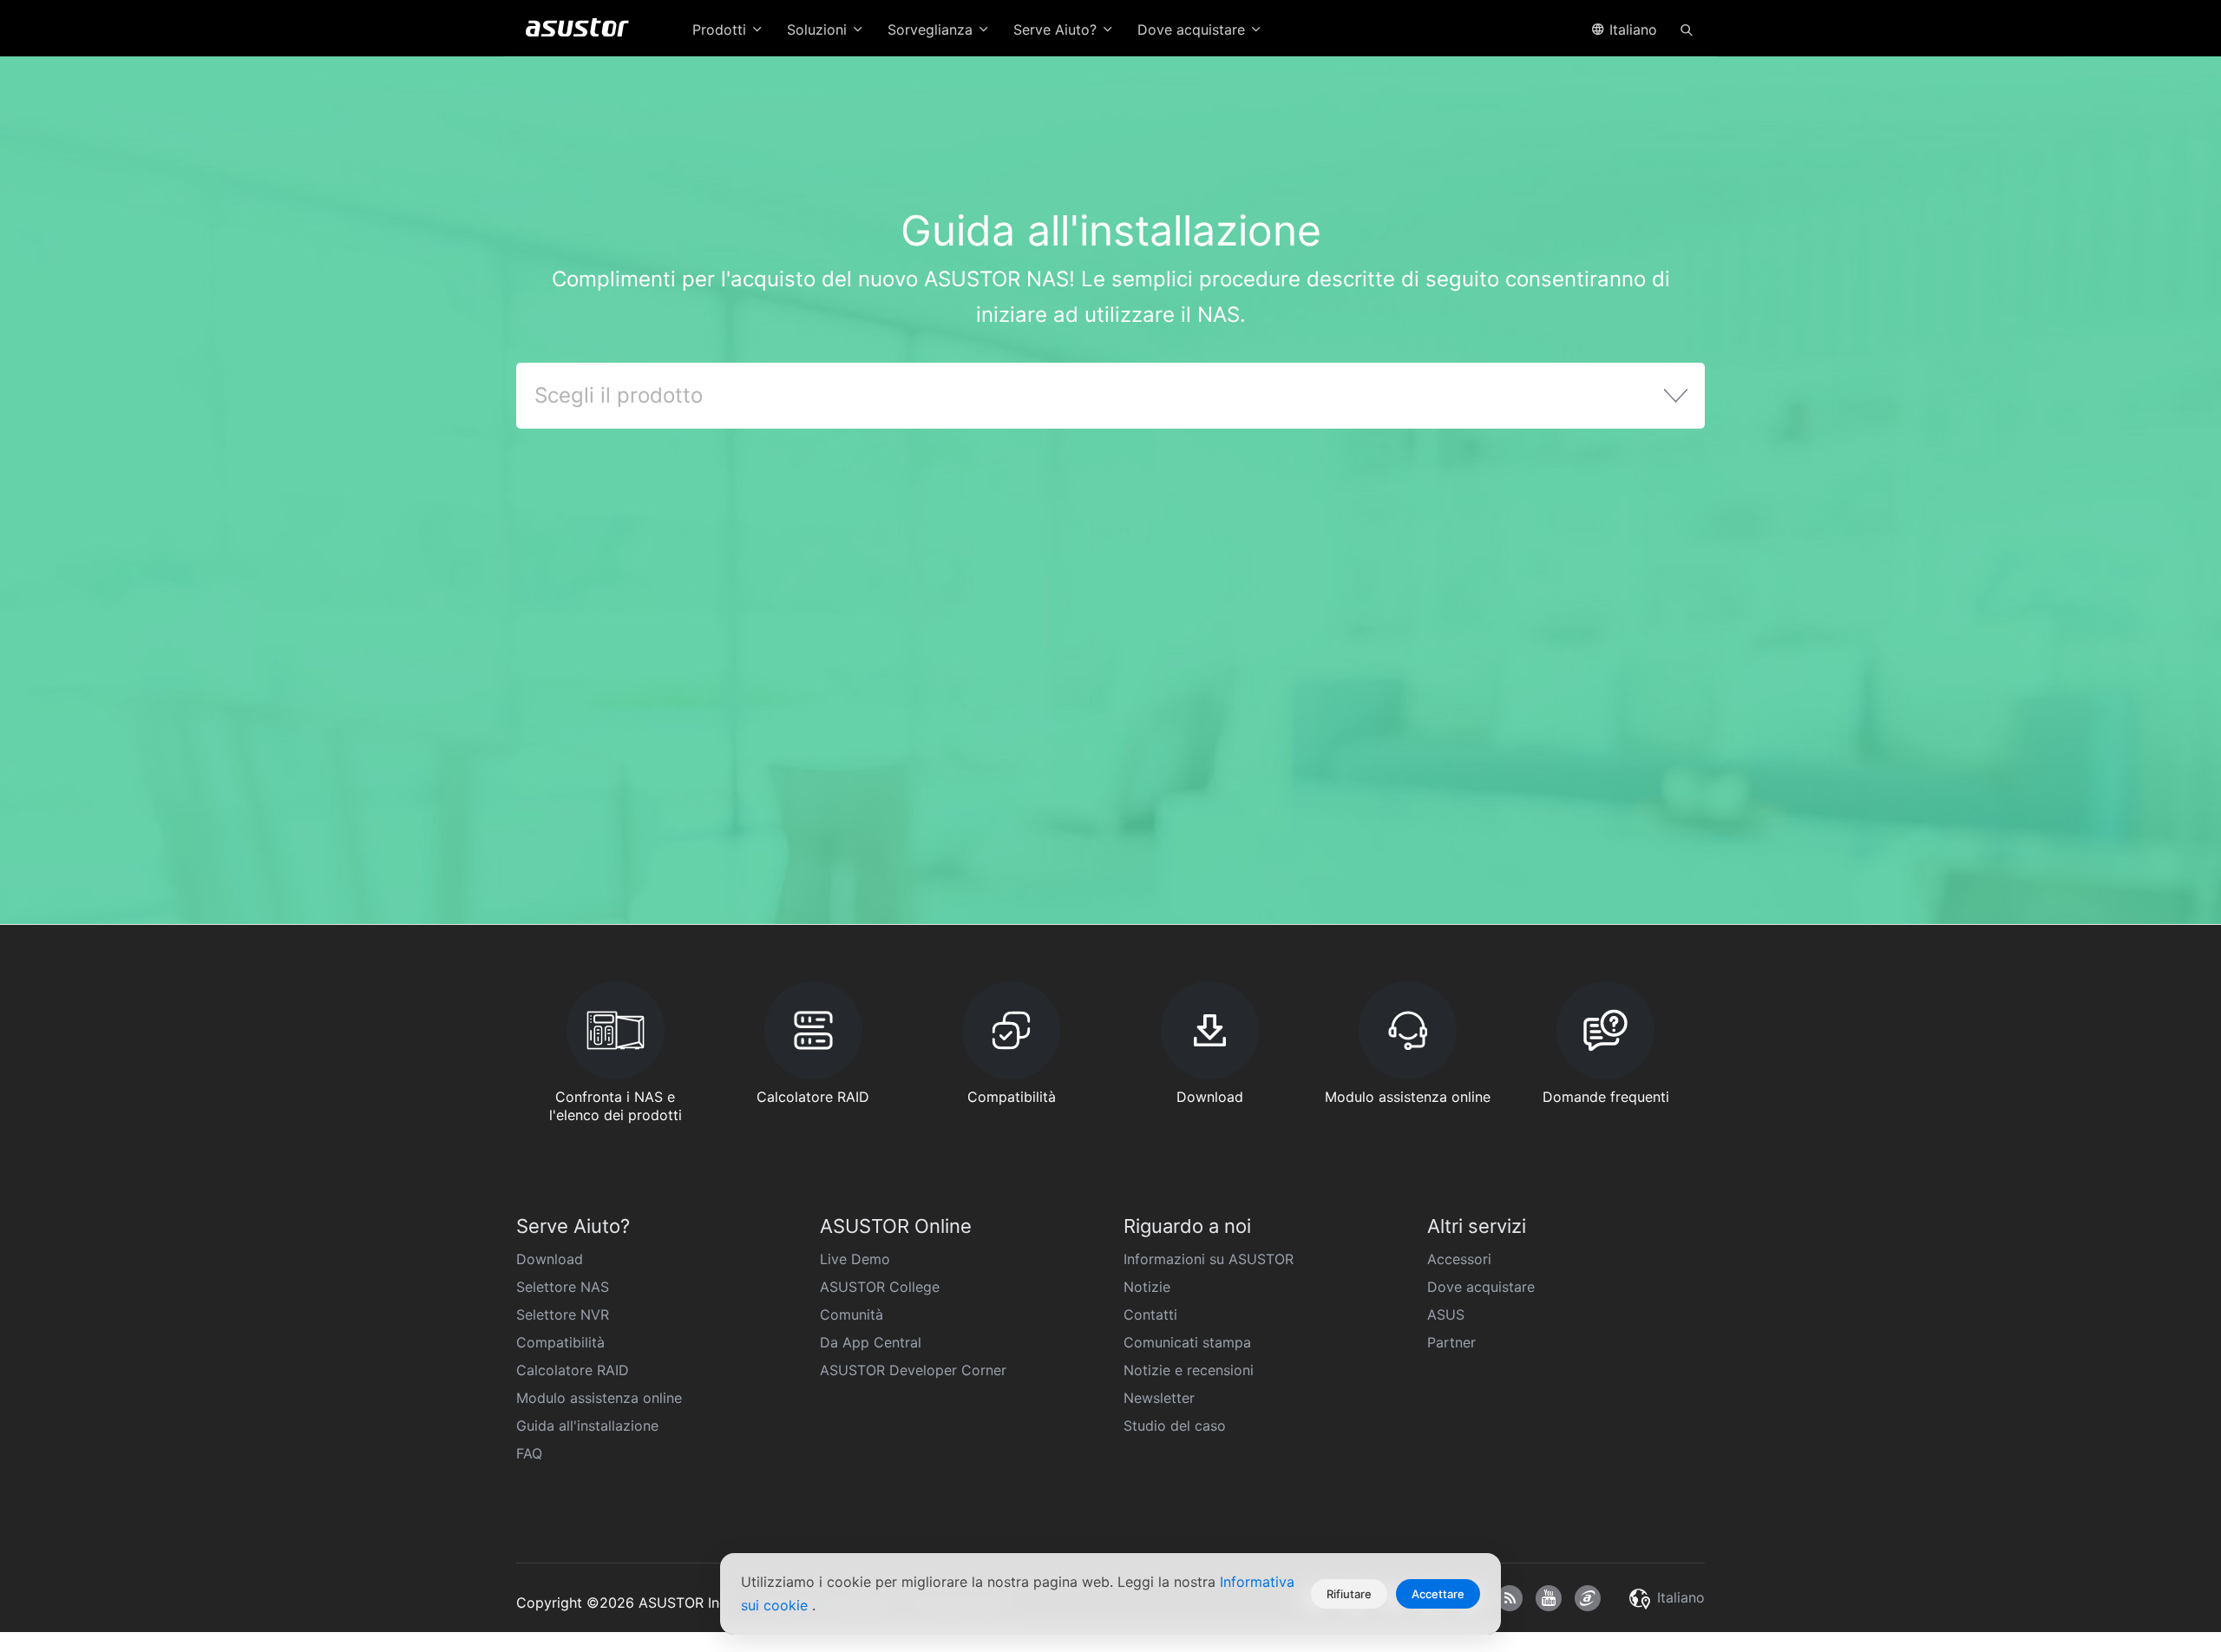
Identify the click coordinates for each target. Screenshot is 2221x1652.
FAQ (529, 1453)
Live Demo (855, 1259)
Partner (1451, 1342)
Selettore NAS (563, 1287)
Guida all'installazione (587, 1426)
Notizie (1147, 1287)
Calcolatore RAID (573, 1370)
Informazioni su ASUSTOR (1209, 1259)
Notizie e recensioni (1189, 1370)
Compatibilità (560, 1342)
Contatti (1150, 1314)
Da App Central (871, 1342)
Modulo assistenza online (599, 1398)
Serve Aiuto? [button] (1057, 29)
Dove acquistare (1481, 1287)
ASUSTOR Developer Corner (913, 1370)
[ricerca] (1687, 29)
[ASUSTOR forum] (1588, 1598)
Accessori (1459, 1259)
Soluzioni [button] (819, 29)
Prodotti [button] (721, 29)
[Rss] (1510, 1598)
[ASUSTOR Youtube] (1549, 1598)
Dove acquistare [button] (1193, 29)
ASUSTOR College (880, 1287)
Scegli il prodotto (619, 395)
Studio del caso (1175, 1426)
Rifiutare (1349, 1594)
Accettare (1438, 1594)
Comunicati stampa (1187, 1342)
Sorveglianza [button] (932, 29)
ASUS (1446, 1314)
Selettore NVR (563, 1314)
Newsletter (1159, 1398)
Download (550, 1259)
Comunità (852, 1314)
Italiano (1631, 29)
